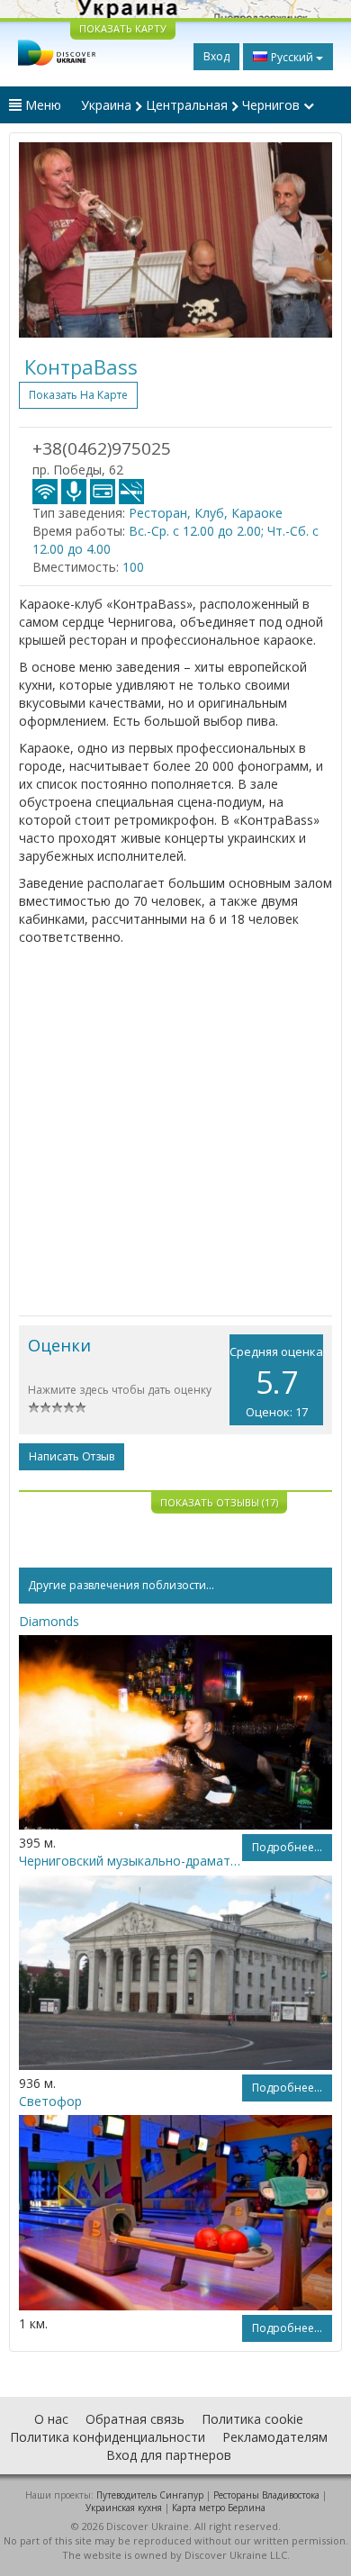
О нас (51, 2419)
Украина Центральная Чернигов (192, 105)
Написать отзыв (72, 1456)
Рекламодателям (275, 2437)
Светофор (50, 2101)
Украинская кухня (124, 2508)
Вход (216, 56)
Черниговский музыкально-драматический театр (130, 1861)
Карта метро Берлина (219, 2508)
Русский (292, 57)
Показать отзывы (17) (219, 1502)
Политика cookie (252, 2419)
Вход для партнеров (169, 2455)
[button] (42, 240)
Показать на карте (78, 395)
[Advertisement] (175, 1131)
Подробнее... (287, 1847)
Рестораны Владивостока (266, 2495)
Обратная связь (135, 2419)
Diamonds (49, 1621)
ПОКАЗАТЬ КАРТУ (123, 28)
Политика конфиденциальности (108, 2437)
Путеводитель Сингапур (150, 2495)
